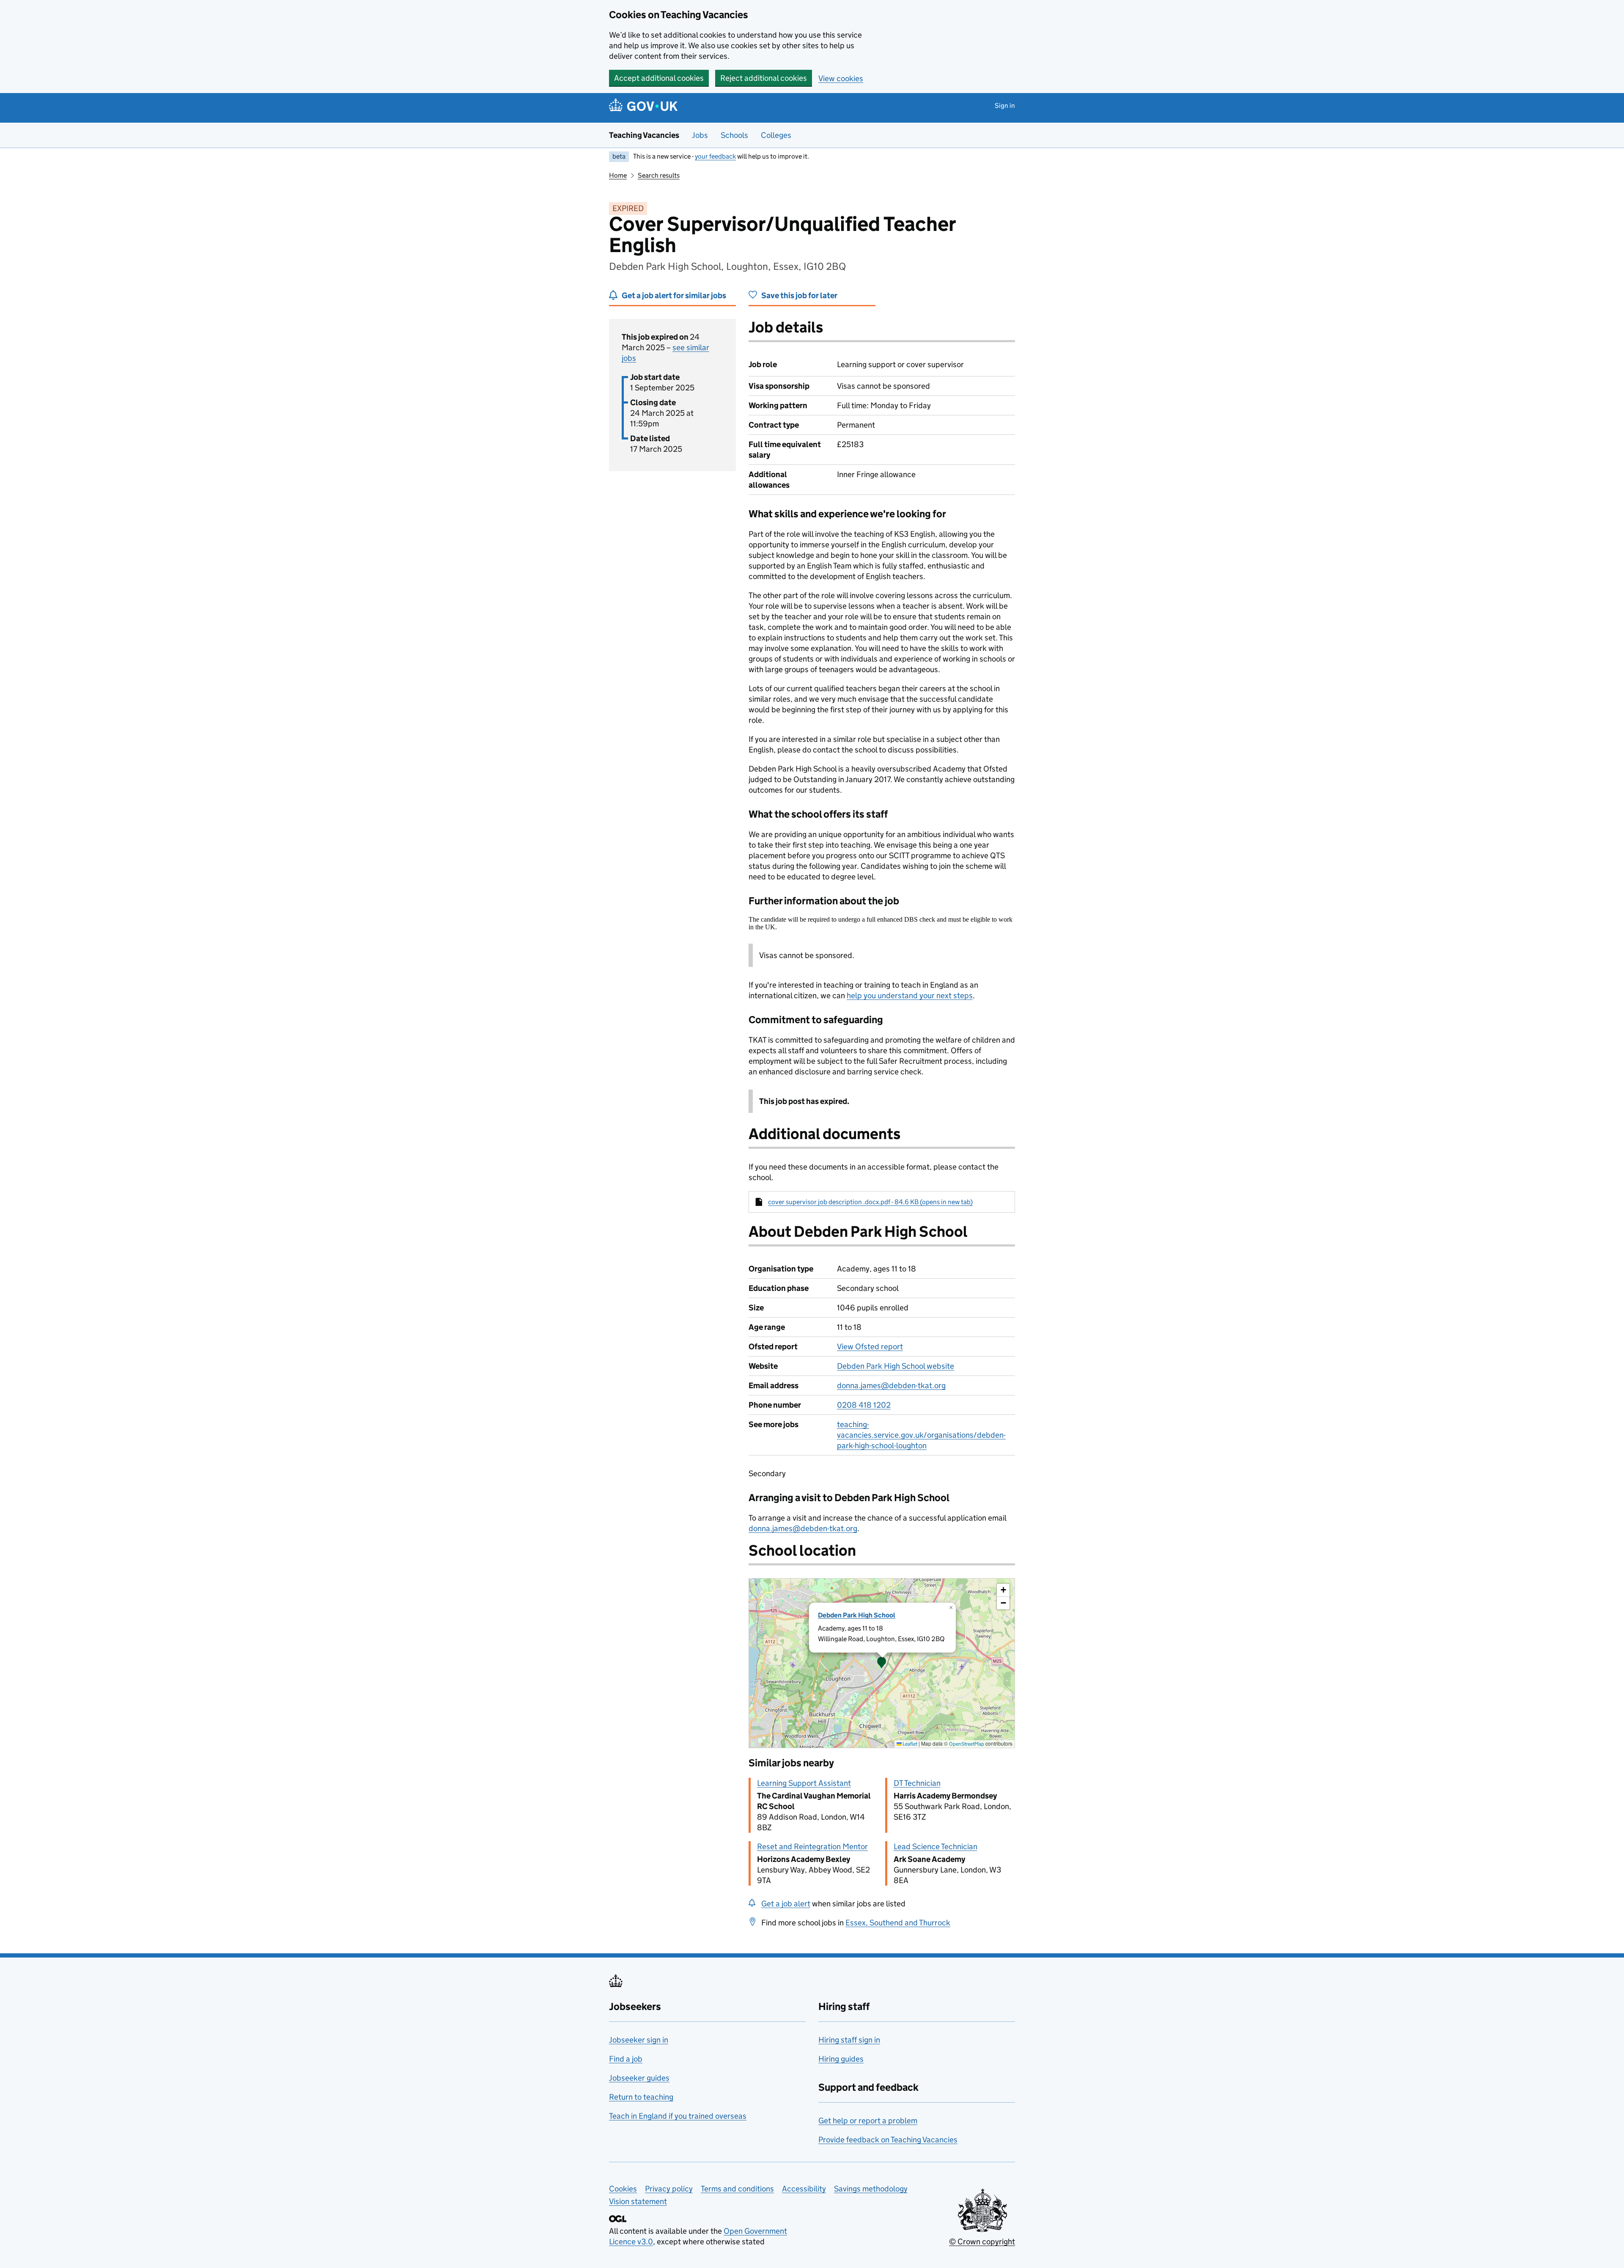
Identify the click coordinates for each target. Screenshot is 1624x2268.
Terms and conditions (737, 2189)
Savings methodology (871, 2189)
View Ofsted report (870, 1347)
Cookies (623, 2189)
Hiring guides (841, 2059)
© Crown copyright (982, 2242)
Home (618, 175)
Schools (734, 135)
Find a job (626, 2059)
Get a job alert (786, 1904)
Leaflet (909, 1744)
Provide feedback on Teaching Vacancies (888, 2140)
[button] (882, 1663)
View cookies (841, 78)
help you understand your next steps (910, 995)
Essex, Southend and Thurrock (898, 1923)
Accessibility (804, 2189)
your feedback (715, 156)
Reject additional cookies (764, 78)
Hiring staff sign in (849, 2040)
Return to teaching (641, 2097)
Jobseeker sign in (639, 2040)
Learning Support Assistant (804, 1783)
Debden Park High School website (896, 1366)
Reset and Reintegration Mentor (812, 1847)
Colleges (776, 135)
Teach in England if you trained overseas (678, 2116)
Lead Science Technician (935, 1847)
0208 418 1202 (864, 1405)
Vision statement (638, 2201)
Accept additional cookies (659, 78)
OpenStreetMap (967, 1744)
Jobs (700, 135)
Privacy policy (669, 2189)
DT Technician (917, 1783)
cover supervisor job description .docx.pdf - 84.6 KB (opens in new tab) (870, 1202)
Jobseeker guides (639, 2078)
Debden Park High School (857, 1615)
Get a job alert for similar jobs (674, 295)
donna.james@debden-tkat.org (891, 1385)
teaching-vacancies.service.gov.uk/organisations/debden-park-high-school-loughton (921, 1435)
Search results (659, 175)
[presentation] (882, 1663)
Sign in (1005, 106)
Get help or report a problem (868, 2121)
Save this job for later (799, 295)
